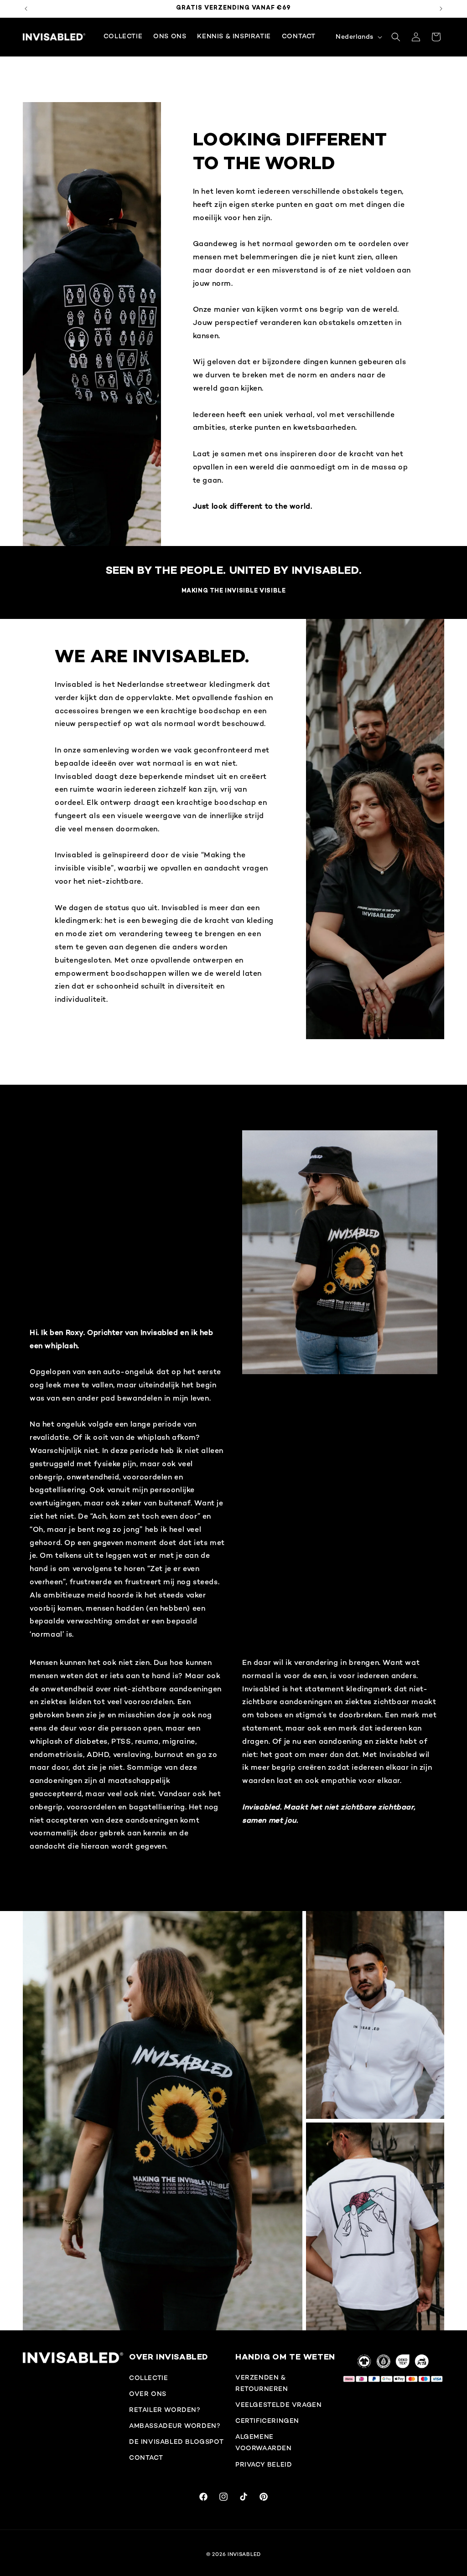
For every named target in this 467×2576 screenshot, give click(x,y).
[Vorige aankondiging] (26, 9)
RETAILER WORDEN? (165, 2410)
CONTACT (146, 2458)
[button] (396, 37)
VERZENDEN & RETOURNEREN (262, 2384)
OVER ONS (148, 2394)
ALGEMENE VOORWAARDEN (264, 2443)
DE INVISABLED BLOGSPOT (176, 2442)
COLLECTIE (148, 2378)
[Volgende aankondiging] (441, 9)
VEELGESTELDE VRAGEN (278, 2405)
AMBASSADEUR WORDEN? (175, 2426)
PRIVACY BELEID (264, 2465)
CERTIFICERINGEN (267, 2421)
